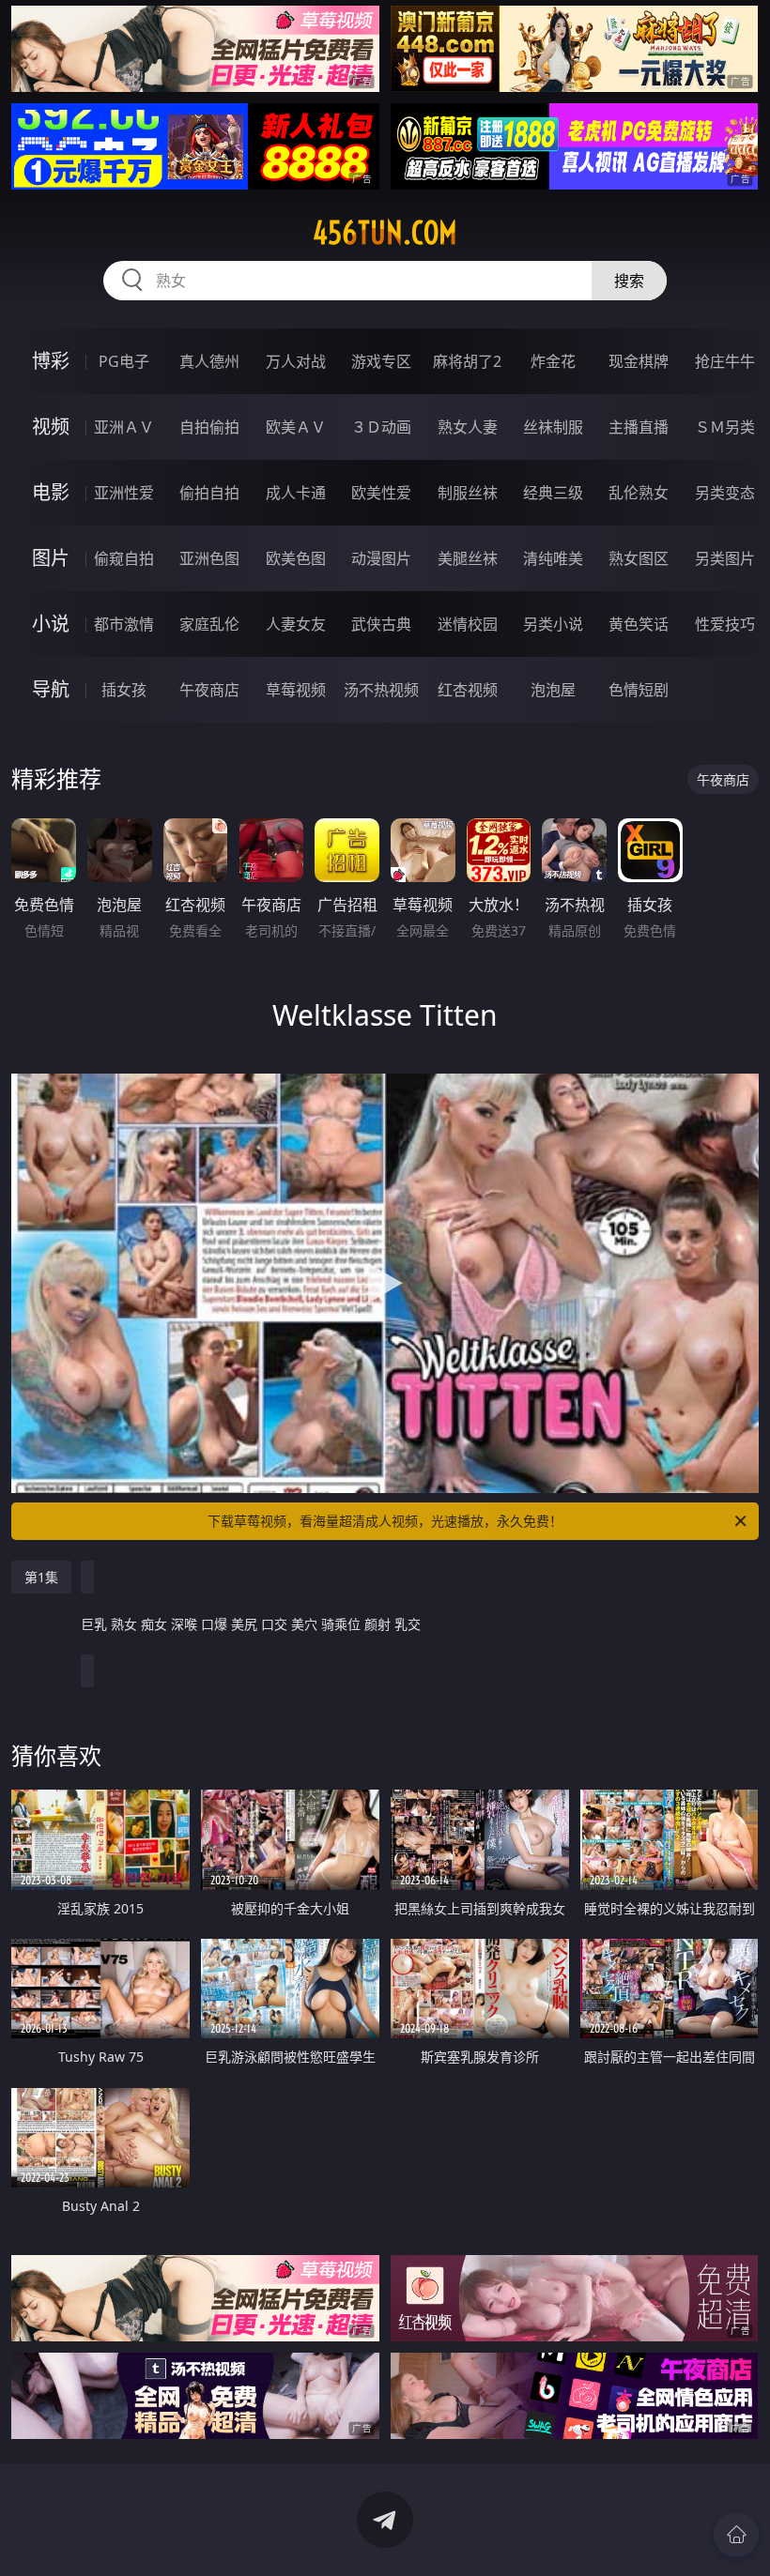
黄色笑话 (639, 624)
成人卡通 (296, 493)
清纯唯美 (553, 558)
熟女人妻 (468, 427)
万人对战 (296, 361)
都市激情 (124, 624)
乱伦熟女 (639, 493)
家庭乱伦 (209, 624)
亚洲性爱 (124, 493)
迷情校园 (468, 624)
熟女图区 (639, 558)
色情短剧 (639, 690)
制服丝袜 (468, 493)
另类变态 (725, 493)
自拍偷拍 (209, 427)
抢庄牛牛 (725, 361)
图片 (51, 558)
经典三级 (553, 493)
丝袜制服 (553, 427)
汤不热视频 (381, 690)
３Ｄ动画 (381, 427)
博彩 (51, 361)
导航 (51, 689)
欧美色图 (296, 558)
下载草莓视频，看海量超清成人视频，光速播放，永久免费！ (385, 1521)
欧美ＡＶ (296, 427)
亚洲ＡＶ (124, 427)
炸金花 (553, 361)
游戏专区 (381, 361)
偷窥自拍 (124, 558)
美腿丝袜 (468, 558)
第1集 (41, 1577)
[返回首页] (736, 2535)
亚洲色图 (209, 558)
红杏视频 (468, 690)
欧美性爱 (381, 493)
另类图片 (725, 558)
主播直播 (639, 427)
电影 (51, 492)
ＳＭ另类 (725, 427)
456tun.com (385, 233)
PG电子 (124, 361)
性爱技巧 (725, 624)
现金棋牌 (639, 361)
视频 (51, 427)
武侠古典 (381, 624)
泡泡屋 (553, 690)
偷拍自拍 (209, 493)
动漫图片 (381, 558)
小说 (51, 624)
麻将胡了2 (467, 361)
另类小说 (553, 624)
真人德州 (209, 361)
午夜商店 (209, 690)
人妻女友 (296, 624)
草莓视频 (296, 690)
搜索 (629, 281)
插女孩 (124, 690)
